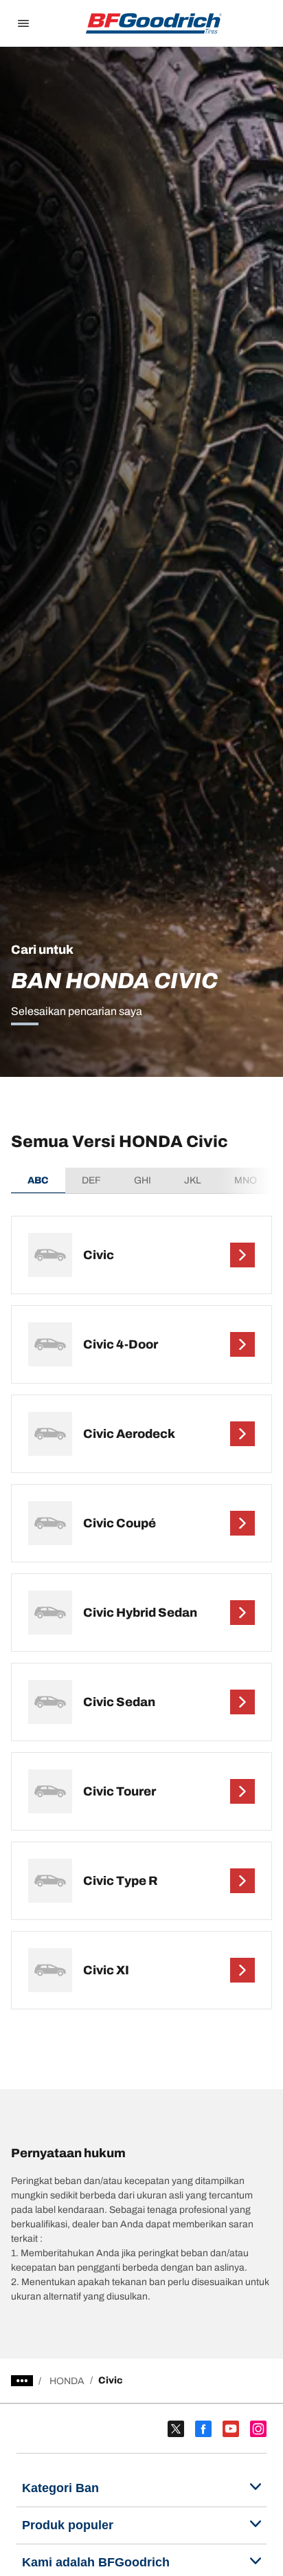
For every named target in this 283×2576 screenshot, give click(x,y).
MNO (246, 1180)
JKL (193, 1180)
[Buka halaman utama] (154, 23)
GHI (143, 1180)
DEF (91, 1180)
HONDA (67, 2381)
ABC (38, 1180)
